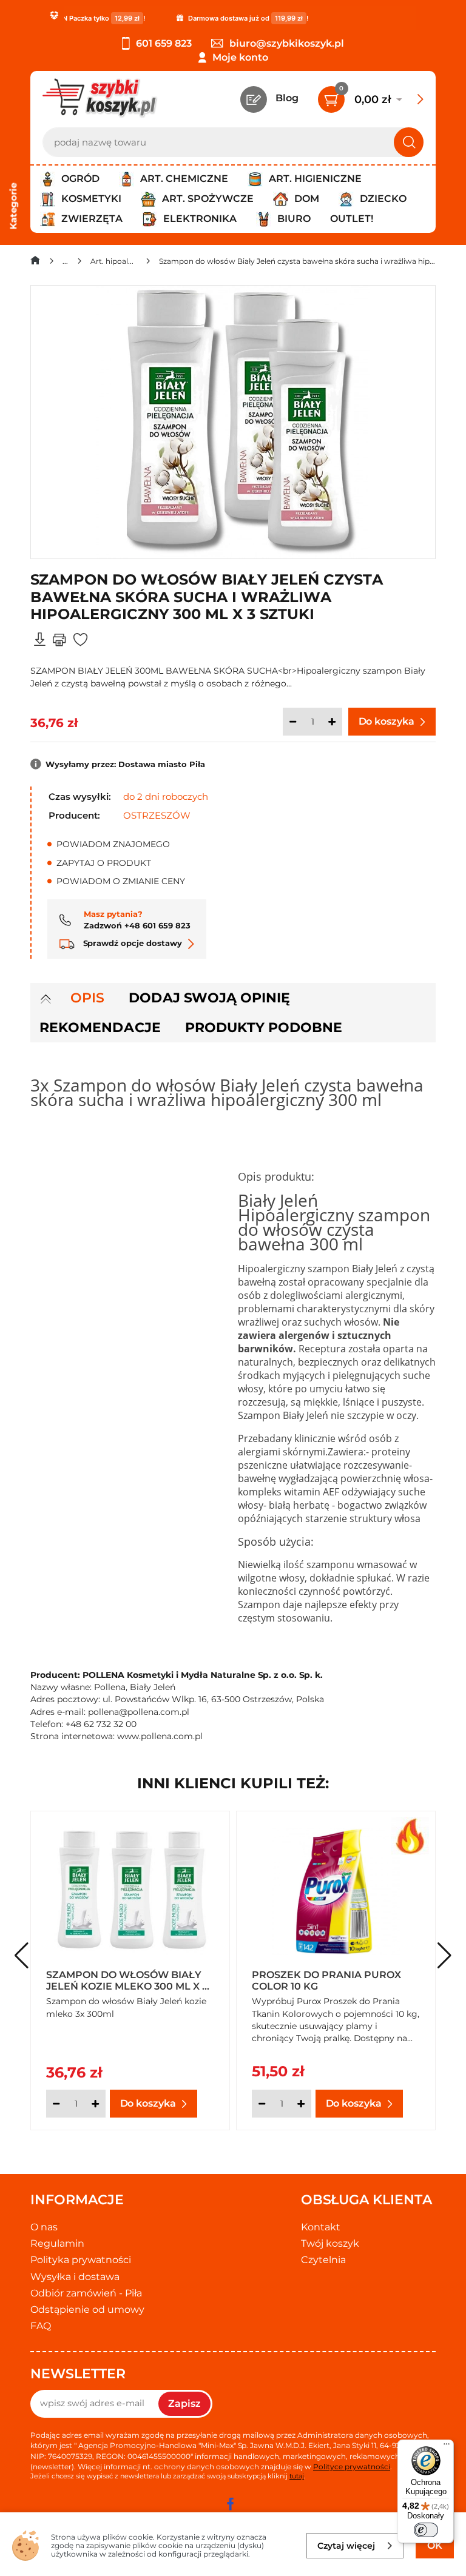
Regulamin (57, 2243)
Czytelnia (323, 2260)
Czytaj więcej (346, 2546)
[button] (444, 1956)
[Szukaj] (409, 142)
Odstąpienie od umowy (87, 2309)
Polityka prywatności (81, 2260)
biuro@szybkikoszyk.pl (287, 43)
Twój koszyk (330, 2243)
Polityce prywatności (352, 2467)
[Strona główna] (35, 263)
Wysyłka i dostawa (75, 2277)
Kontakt (321, 2227)
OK (435, 2545)
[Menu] (447, 2447)
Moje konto (240, 57)
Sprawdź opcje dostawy (131, 943)
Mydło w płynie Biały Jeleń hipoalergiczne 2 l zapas (331, 1980)
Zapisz (184, 2403)
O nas (44, 2227)
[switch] (426, 2530)
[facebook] (230, 2504)
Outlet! (352, 219)
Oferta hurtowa (283, 2001)
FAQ (41, 2326)
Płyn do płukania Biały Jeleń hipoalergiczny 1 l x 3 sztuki (125, 1980)
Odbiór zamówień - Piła (86, 2293)
